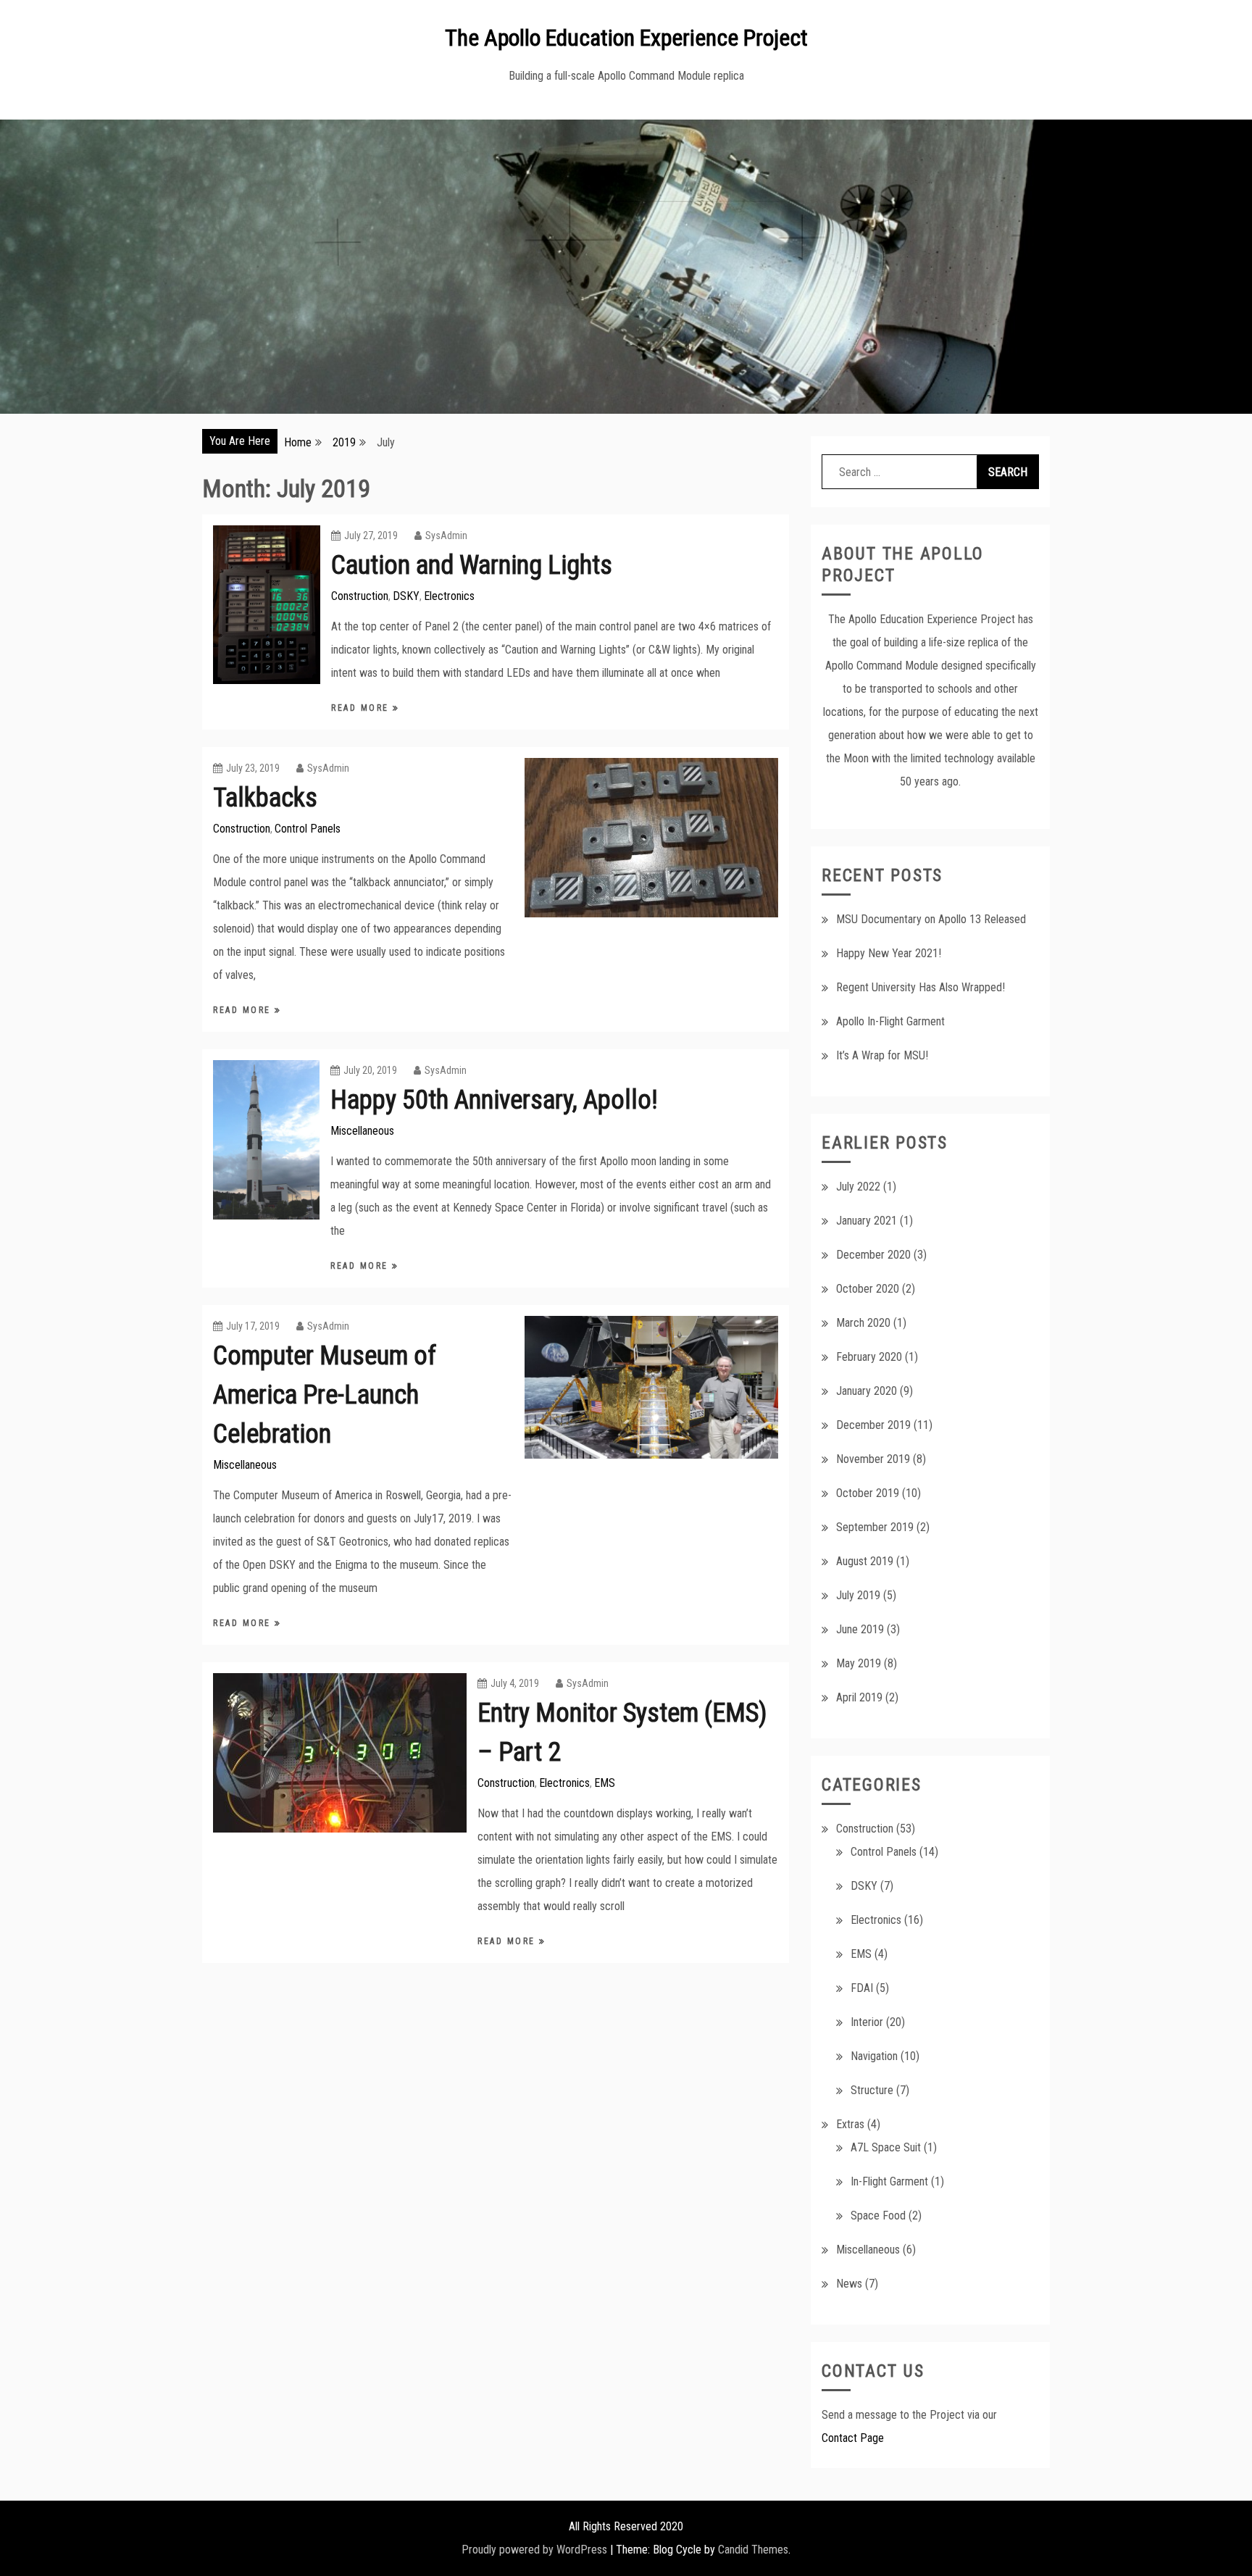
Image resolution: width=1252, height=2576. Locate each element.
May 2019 (859, 1663)
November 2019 (873, 1459)
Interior (867, 2022)
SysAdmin (446, 535)
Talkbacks (265, 798)
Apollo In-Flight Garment (890, 1021)
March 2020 (863, 1323)
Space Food (878, 2216)
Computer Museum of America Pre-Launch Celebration (325, 1395)
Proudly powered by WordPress (534, 2550)
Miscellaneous (362, 1131)
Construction (360, 596)
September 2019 (875, 1527)
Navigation (874, 2056)
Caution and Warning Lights (472, 565)
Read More (362, 708)
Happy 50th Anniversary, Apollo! (494, 1100)
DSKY (406, 596)
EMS (605, 1783)
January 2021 (867, 1221)
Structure (872, 2090)
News (849, 2284)
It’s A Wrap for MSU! (882, 1055)
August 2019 (865, 1561)
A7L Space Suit (886, 2147)
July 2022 (858, 1187)
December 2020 (873, 1255)
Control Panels (308, 829)
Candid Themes (753, 2550)
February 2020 (869, 1357)
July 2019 (858, 1595)
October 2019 (868, 1493)
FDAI (862, 1988)
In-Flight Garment (889, 2181)
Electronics (449, 596)
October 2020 (868, 1289)
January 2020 (867, 1391)
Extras (850, 2124)
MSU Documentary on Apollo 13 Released (931, 919)
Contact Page (853, 2438)
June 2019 (860, 1629)
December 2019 (873, 1425)
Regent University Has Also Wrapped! (921, 987)
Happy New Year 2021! (889, 953)
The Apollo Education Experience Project (626, 38)
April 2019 (859, 1697)
